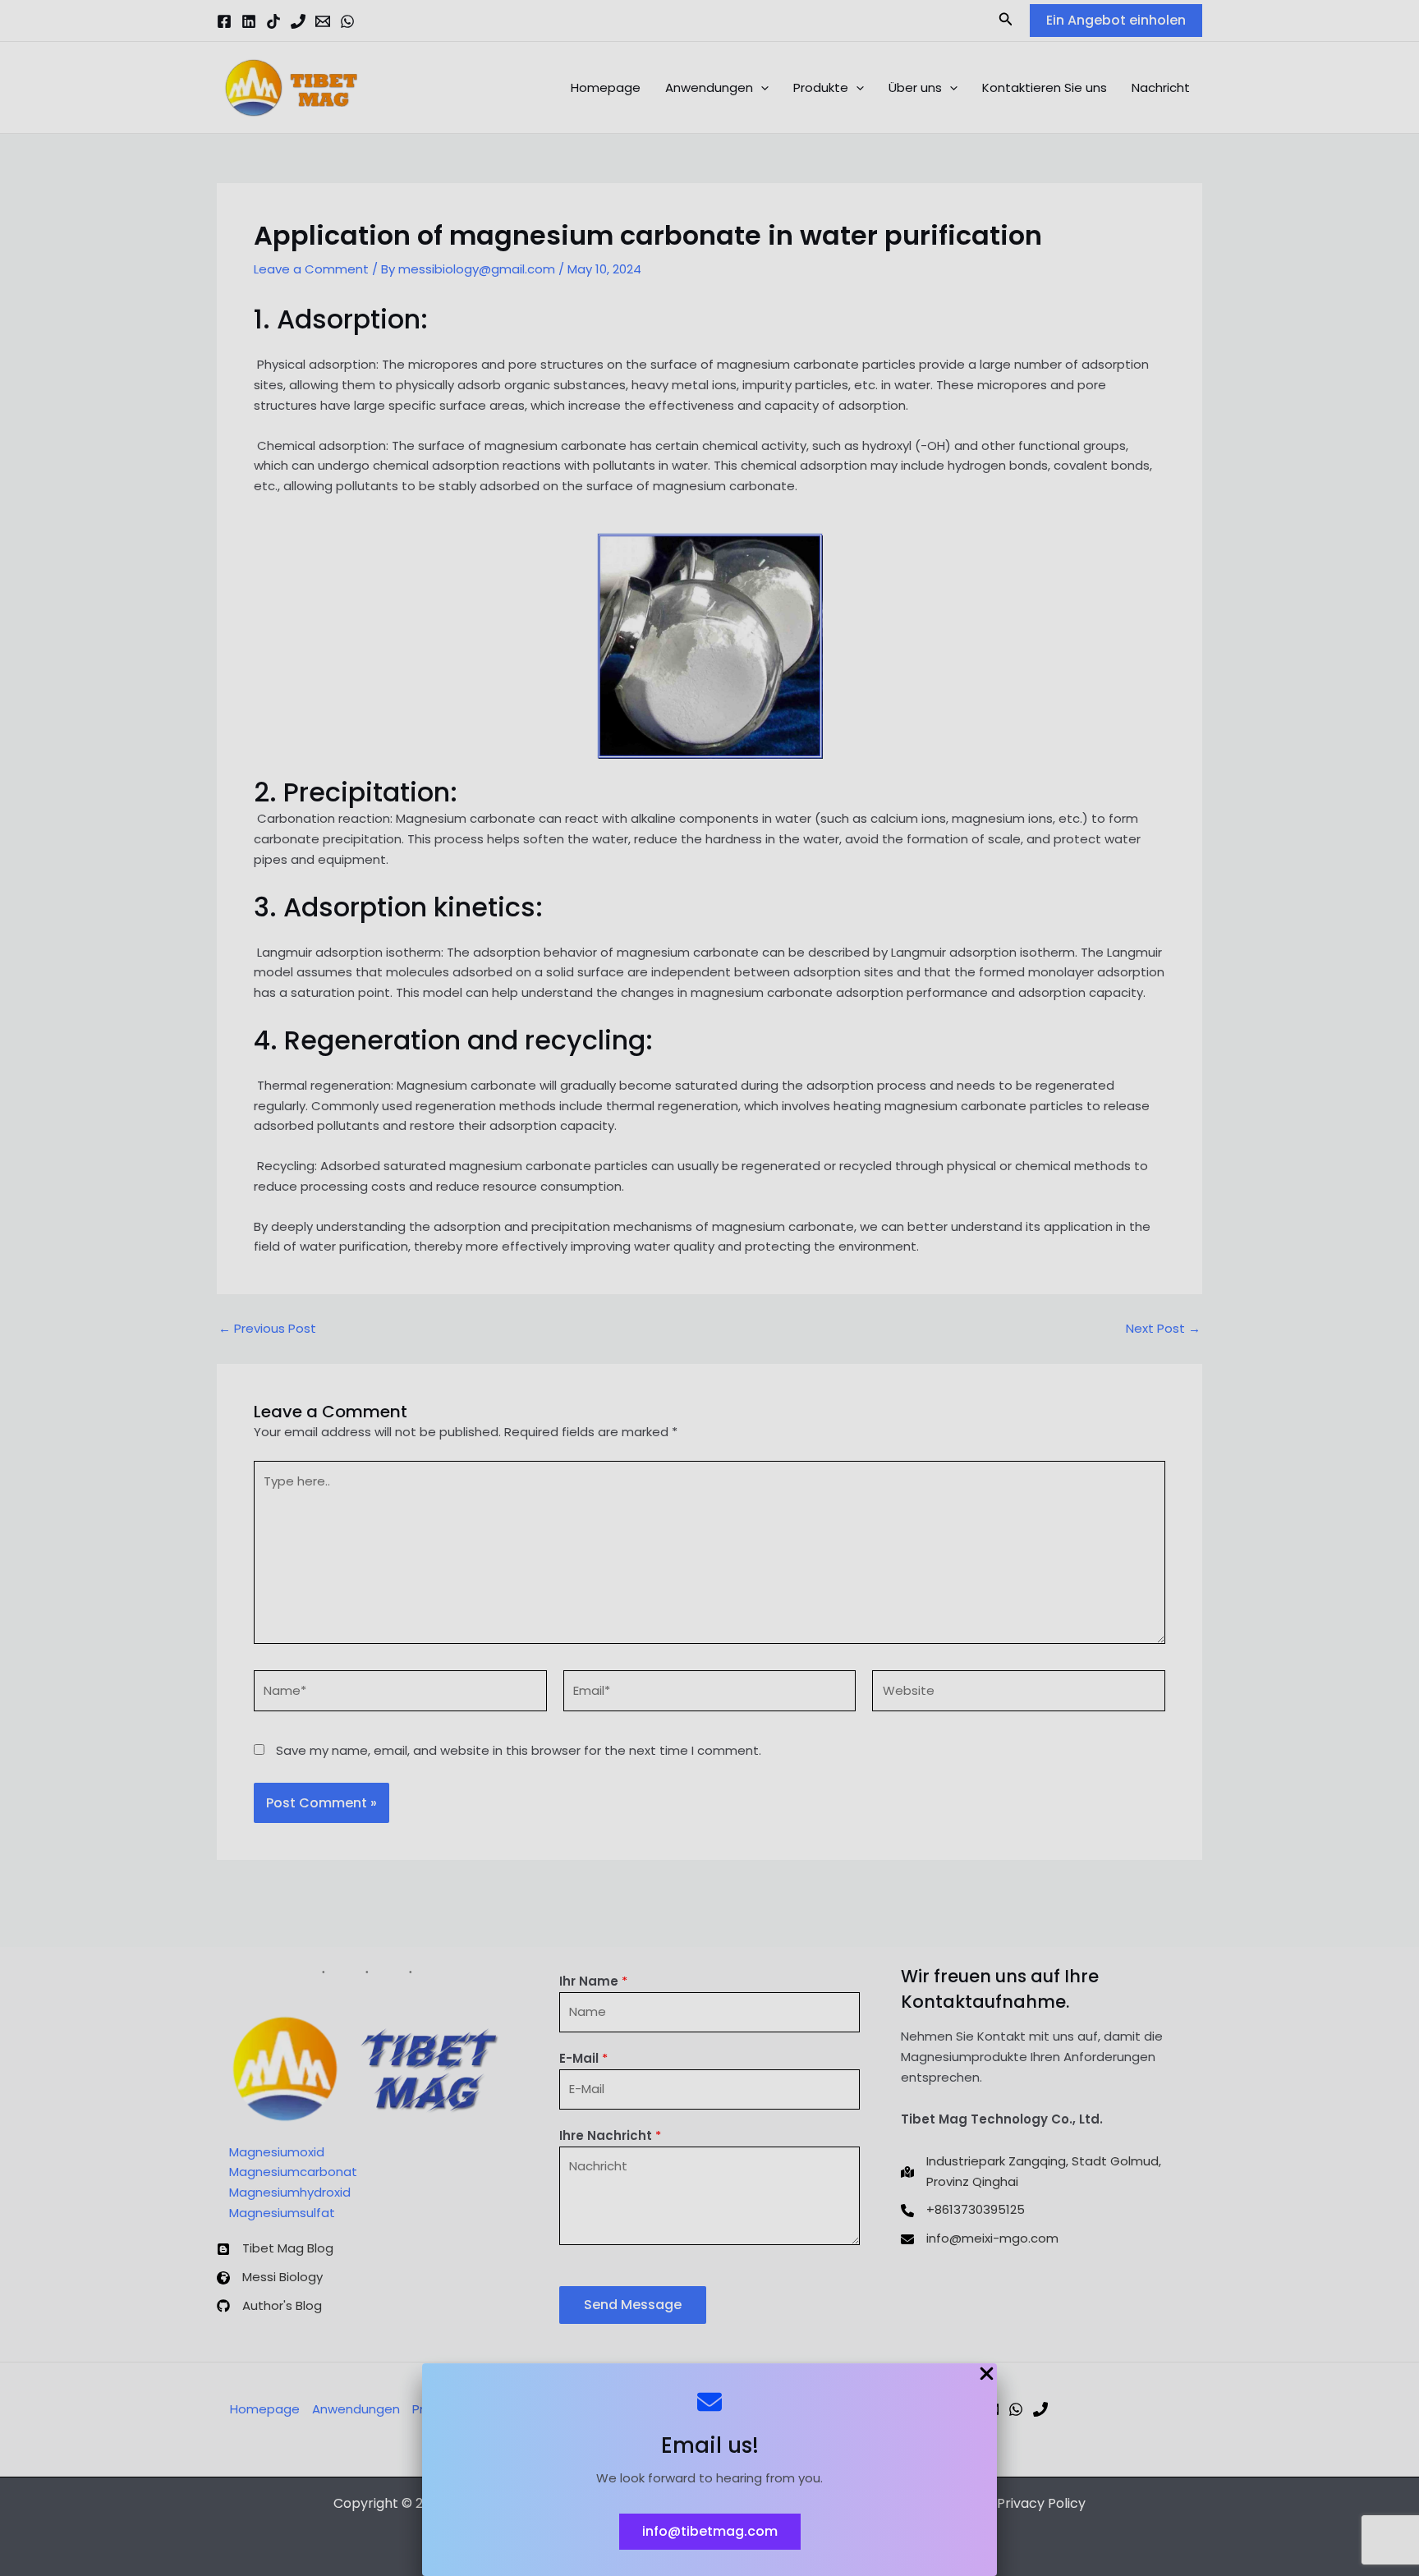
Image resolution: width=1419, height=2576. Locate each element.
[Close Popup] (987, 2375)
